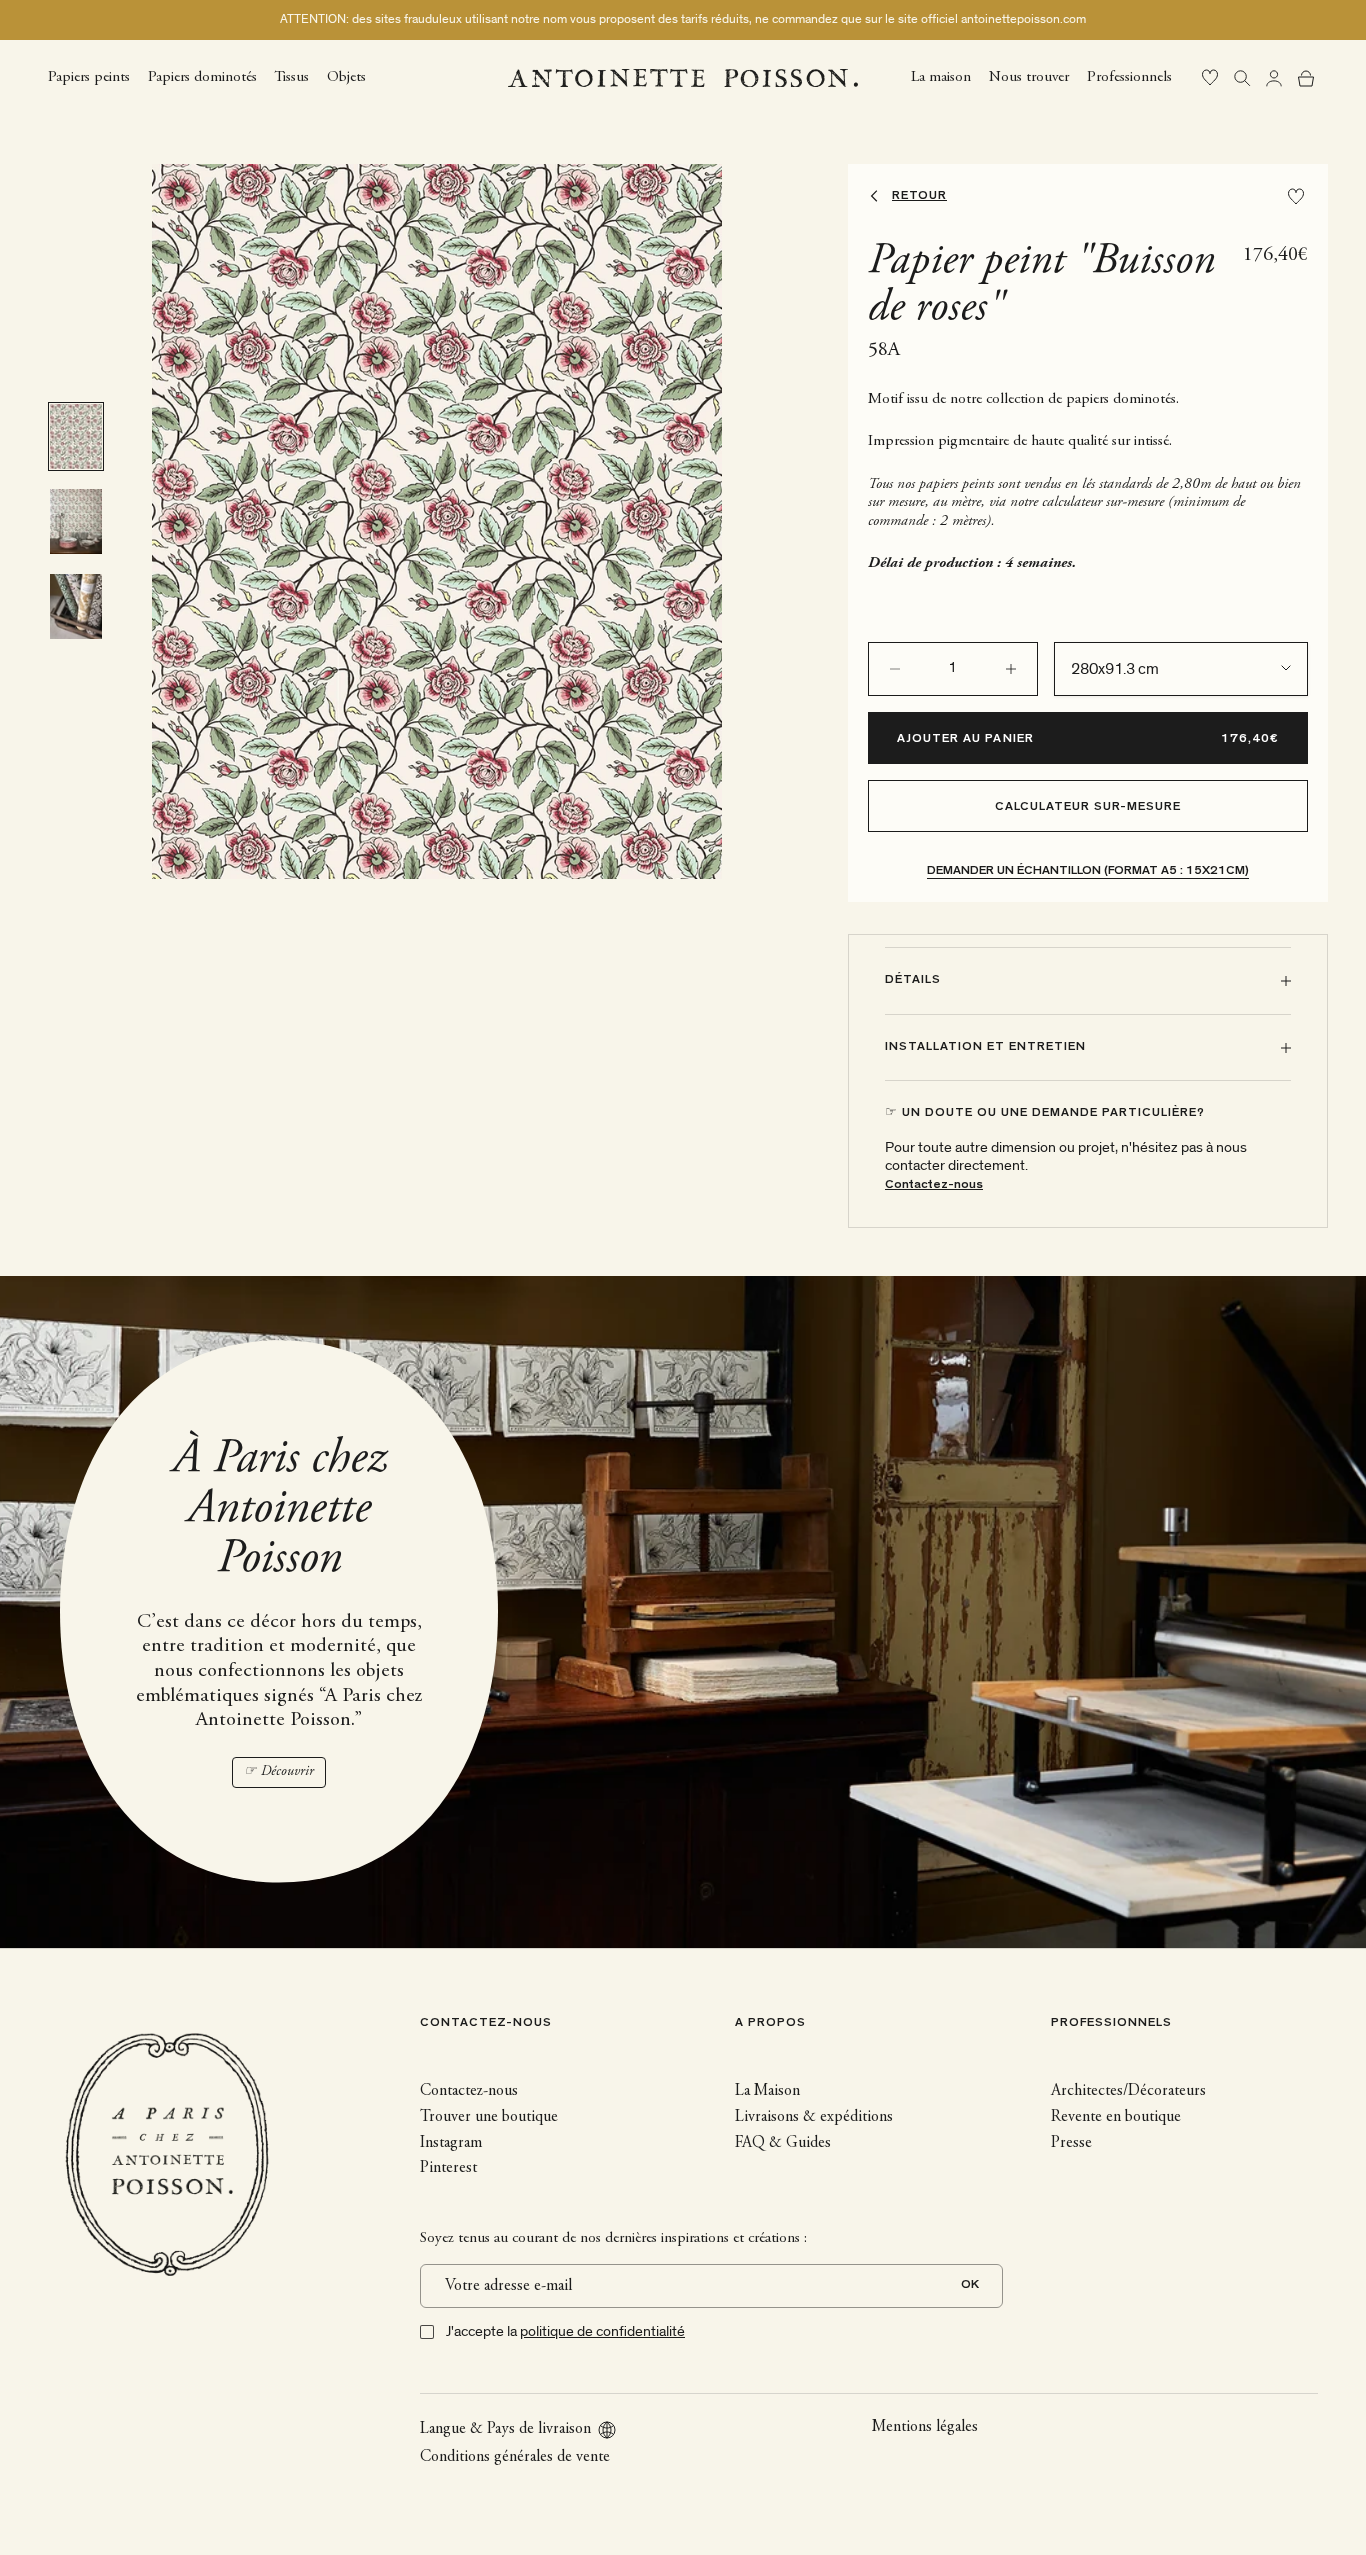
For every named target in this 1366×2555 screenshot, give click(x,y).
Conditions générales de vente (515, 2457)
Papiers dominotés (202, 76)
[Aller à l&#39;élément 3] (76, 606)
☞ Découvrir (279, 1772)
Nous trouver (1029, 76)
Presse (1071, 2143)
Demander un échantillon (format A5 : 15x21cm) (1088, 871)
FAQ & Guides (783, 2143)
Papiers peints (89, 76)
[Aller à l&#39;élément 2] (76, 521)
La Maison (767, 2091)
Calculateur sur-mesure (1088, 807)
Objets (346, 76)
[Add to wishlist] (1296, 196)
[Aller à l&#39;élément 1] (76, 436)
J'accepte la (565, 2331)
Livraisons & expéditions (814, 2117)
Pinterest (448, 2168)
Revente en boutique (1116, 2117)
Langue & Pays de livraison (505, 2429)
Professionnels (1129, 76)
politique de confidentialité (602, 2331)
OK (970, 2285)
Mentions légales (925, 2427)
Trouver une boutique (489, 2117)
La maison (941, 76)
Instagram (451, 2143)
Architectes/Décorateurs (1128, 2091)
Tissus (292, 76)
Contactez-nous (934, 1185)
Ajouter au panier (965, 739)
